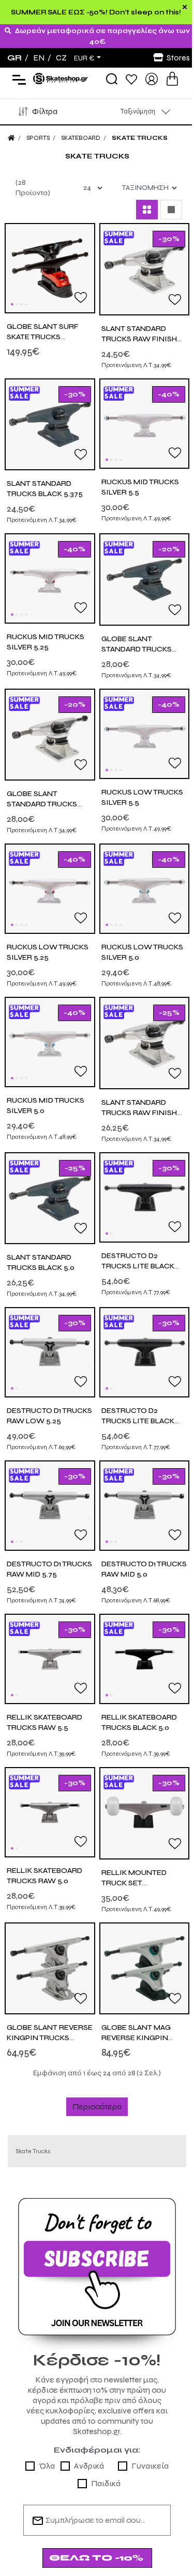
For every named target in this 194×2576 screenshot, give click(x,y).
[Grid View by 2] (147, 210)
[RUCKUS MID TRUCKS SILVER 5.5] (145, 423)
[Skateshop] (61, 78)
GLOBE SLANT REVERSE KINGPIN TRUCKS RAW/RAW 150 (50, 2038)
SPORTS (38, 138)
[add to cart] (172, 79)
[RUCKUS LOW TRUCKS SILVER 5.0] (145, 888)
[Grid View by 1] (171, 210)
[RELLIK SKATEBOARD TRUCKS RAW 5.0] (50, 1812)
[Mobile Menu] (17, 79)
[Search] (112, 79)
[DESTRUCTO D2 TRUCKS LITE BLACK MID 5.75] (145, 1196)
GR (14, 58)
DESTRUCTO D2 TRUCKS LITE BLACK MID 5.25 (138, 1421)
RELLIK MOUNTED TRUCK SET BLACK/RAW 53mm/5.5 (143, 1883)
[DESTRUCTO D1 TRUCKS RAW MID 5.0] (145, 1505)
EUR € (84, 58)
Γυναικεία (150, 2466)
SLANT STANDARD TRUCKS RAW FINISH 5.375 (139, 339)
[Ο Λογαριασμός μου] (152, 78)
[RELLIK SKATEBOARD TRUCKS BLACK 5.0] (145, 1658)
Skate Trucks (140, 138)
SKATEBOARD (81, 138)
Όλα (47, 2466)
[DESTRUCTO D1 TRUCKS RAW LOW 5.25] (50, 1352)
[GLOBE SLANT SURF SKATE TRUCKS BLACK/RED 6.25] (50, 268)
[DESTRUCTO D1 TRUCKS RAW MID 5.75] (50, 1505)
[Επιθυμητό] (81, 297)
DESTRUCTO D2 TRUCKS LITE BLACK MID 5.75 (138, 1266)
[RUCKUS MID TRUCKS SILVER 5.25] (50, 578)
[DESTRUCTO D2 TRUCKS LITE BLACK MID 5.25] (145, 1352)
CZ (61, 58)
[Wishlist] (131, 79)
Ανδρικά (89, 2466)
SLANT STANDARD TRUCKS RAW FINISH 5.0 (139, 1113)
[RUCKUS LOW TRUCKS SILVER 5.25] (50, 888)
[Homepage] (11, 138)
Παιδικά (106, 2483)
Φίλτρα (45, 111)
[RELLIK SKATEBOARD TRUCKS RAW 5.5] (50, 1658)
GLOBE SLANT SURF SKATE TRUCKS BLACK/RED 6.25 (42, 337)
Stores (178, 58)
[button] (12, 304)
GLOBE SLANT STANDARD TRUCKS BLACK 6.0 (137, 649)
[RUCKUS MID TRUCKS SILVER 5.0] (50, 1041)
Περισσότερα (97, 2106)
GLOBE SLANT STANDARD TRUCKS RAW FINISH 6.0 (42, 804)
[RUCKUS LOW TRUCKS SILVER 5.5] (145, 733)
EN (39, 58)
